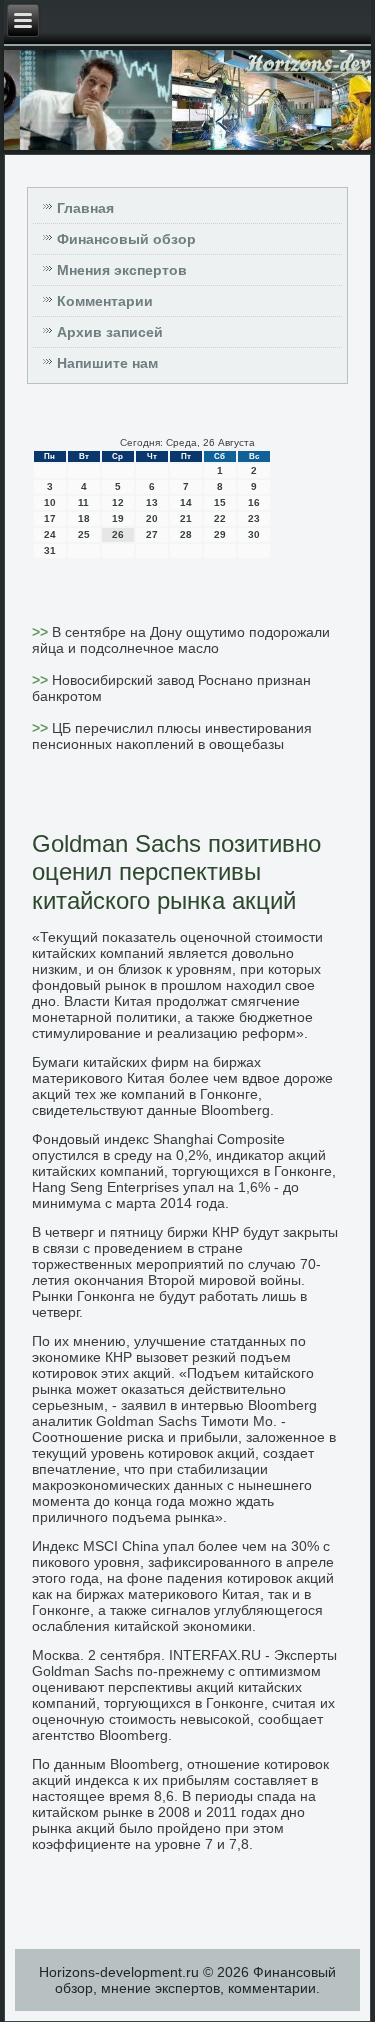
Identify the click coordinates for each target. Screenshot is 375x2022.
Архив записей (110, 332)
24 (50, 534)
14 (186, 502)
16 (254, 502)
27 (152, 534)
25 (84, 534)
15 (220, 502)
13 (152, 502)
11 (83, 502)
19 (118, 518)
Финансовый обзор (126, 239)
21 (186, 518)
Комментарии (105, 301)
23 (254, 518)
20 (152, 518)
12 (118, 502)
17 (50, 518)
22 (220, 518)
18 (84, 518)
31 (50, 550)
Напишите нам (107, 363)
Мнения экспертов (122, 270)
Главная (85, 208)
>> (42, 632)
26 (118, 534)
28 (186, 534)
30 (254, 534)
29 (220, 534)
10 (50, 502)
